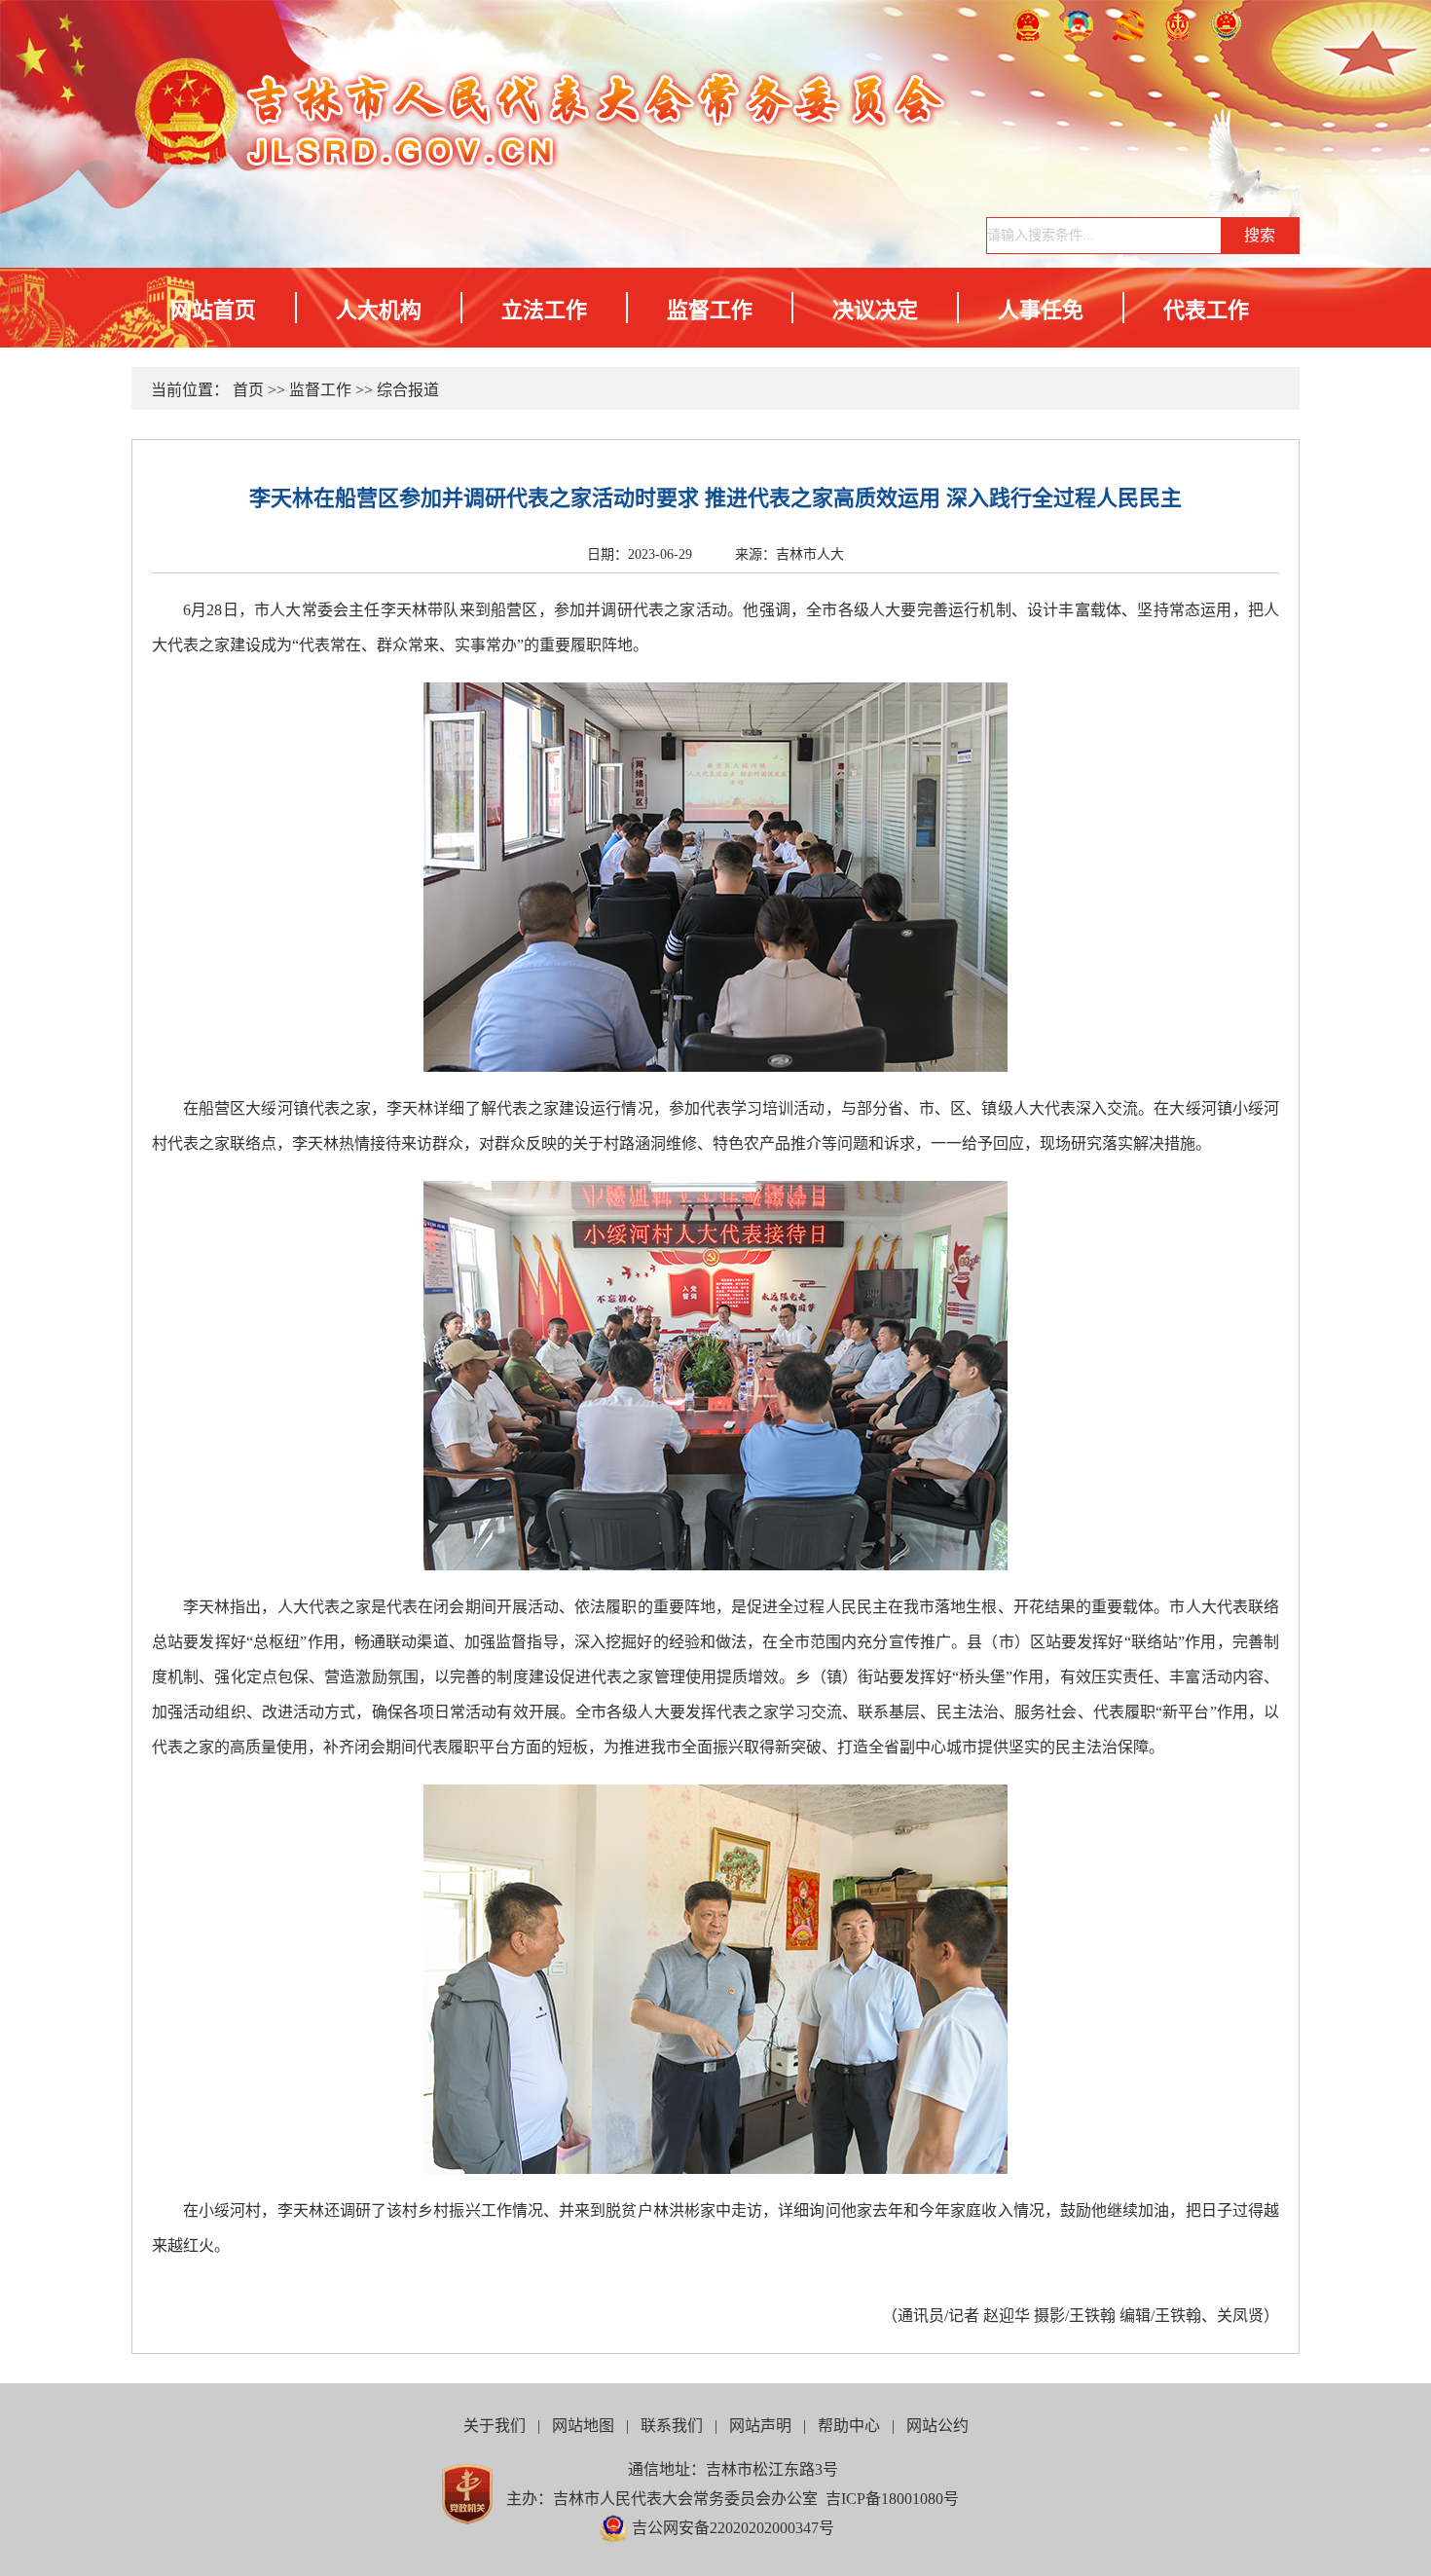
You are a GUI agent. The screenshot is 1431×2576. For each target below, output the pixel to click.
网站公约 (937, 2426)
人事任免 (1041, 310)
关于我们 (495, 2426)
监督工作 (710, 310)
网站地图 (583, 2426)
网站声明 (760, 2426)
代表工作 (1206, 310)
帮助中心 (849, 2426)
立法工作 (544, 310)
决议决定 (875, 310)
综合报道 (408, 390)
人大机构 (379, 310)
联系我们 (672, 2426)
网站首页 (213, 310)
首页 (248, 390)
